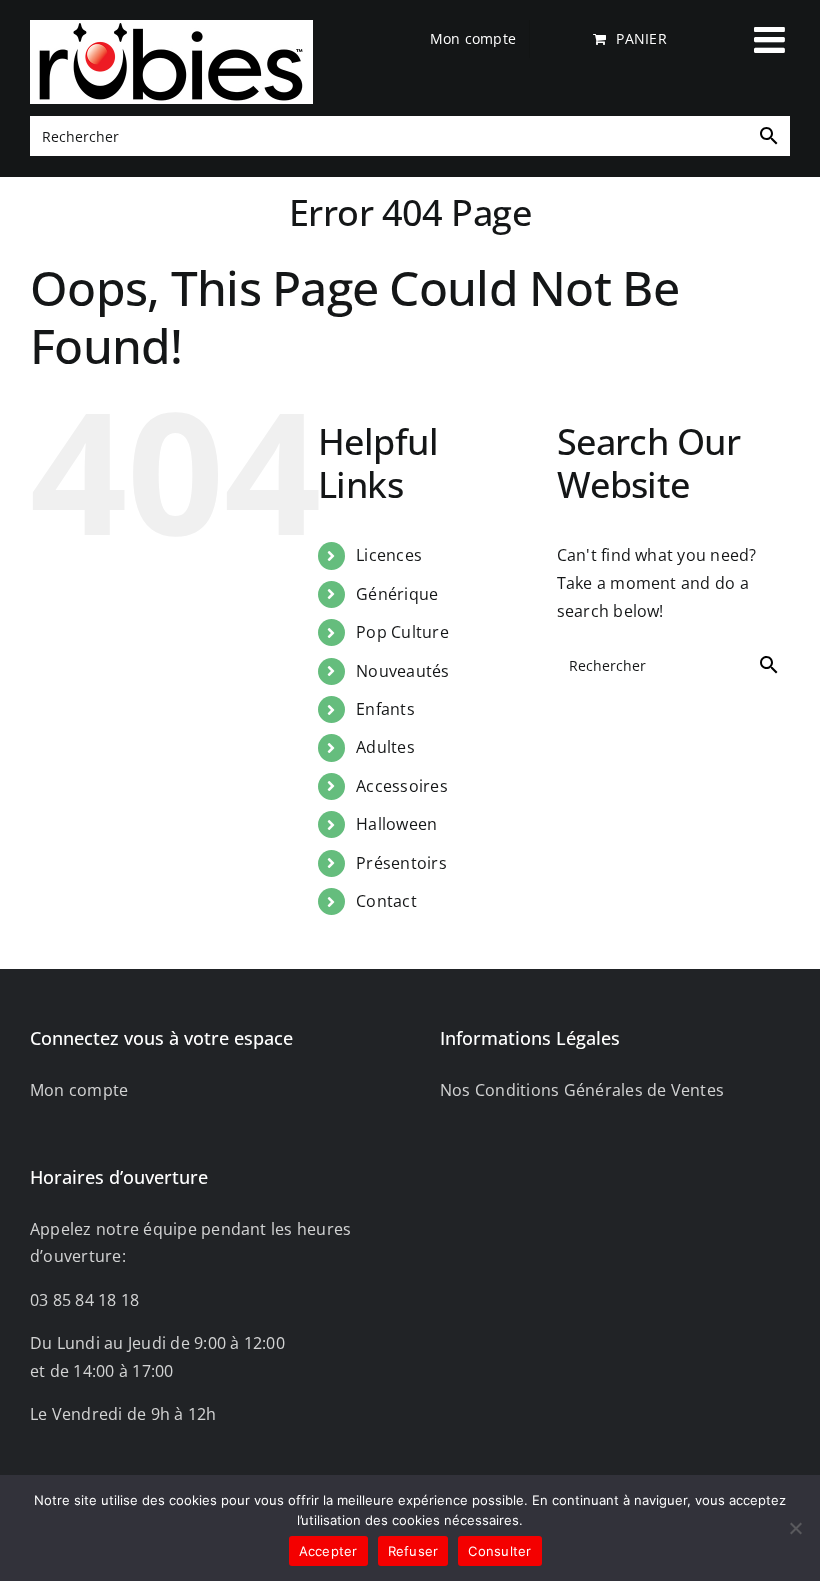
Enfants (385, 709)
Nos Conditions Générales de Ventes (582, 1090)
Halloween (396, 824)
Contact (386, 901)
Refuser (413, 1551)
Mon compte (79, 1090)
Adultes (385, 747)
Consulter (499, 1551)
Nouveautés (402, 671)
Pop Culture (402, 632)
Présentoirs (401, 863)
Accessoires (402, 786)
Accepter (328, 1551)
